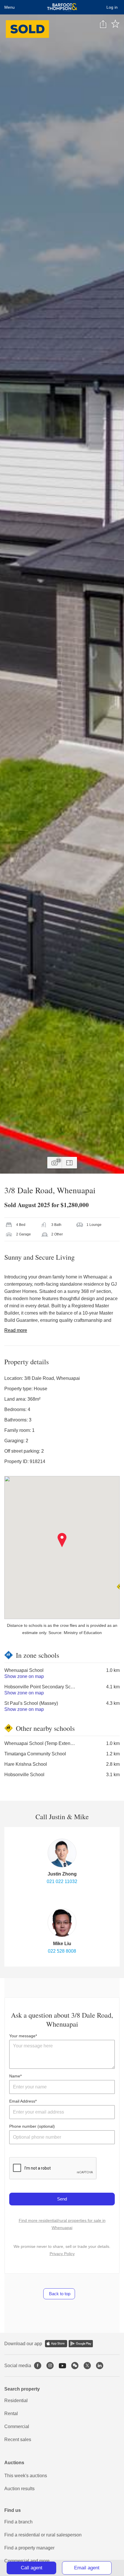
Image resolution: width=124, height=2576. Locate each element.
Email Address (22, 2101)
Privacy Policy (62, 2254)
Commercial (17, 2427)
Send (62, 2199)
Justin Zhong (62, 1874)
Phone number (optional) (32, 2126)
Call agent (32, 2568)
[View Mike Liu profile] (62, 1923)
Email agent (87, 2568)
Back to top (59, 2294)
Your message (22, 2036)
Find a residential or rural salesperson (43, 2535)
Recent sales (18, 2440)
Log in (112, 7)
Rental (11, 2414)
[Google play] (81, 2344)
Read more (16, 1330)
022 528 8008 (62, 1951)
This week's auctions (26, 2476)
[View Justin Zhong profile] (62, 1853)
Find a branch (18, 2522)
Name (15, 2076)
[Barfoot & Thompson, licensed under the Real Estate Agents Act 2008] (62, 7)
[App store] (56, 2344)
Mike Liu (62, 1944)
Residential (16, 2401)
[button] (62, 1540)
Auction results (19, 2489)
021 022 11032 (62, 1881)
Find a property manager (29, 2548)
